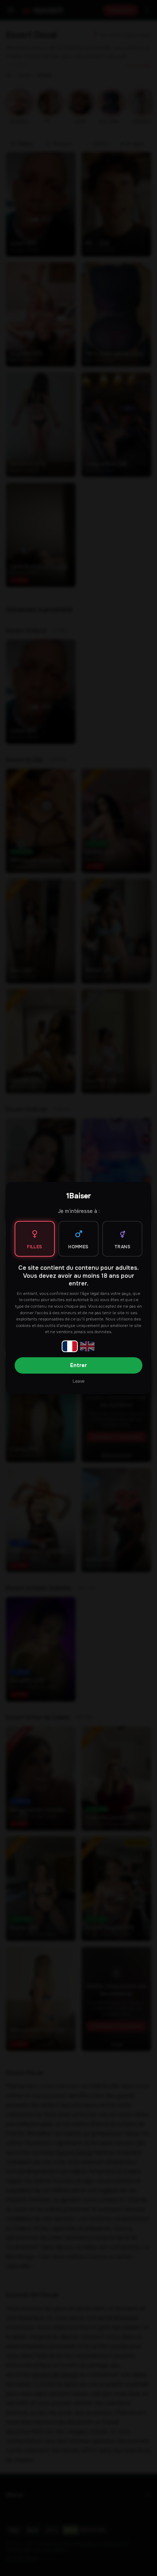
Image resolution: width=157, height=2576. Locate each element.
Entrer (78, 1365)
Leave (78, 1381)
